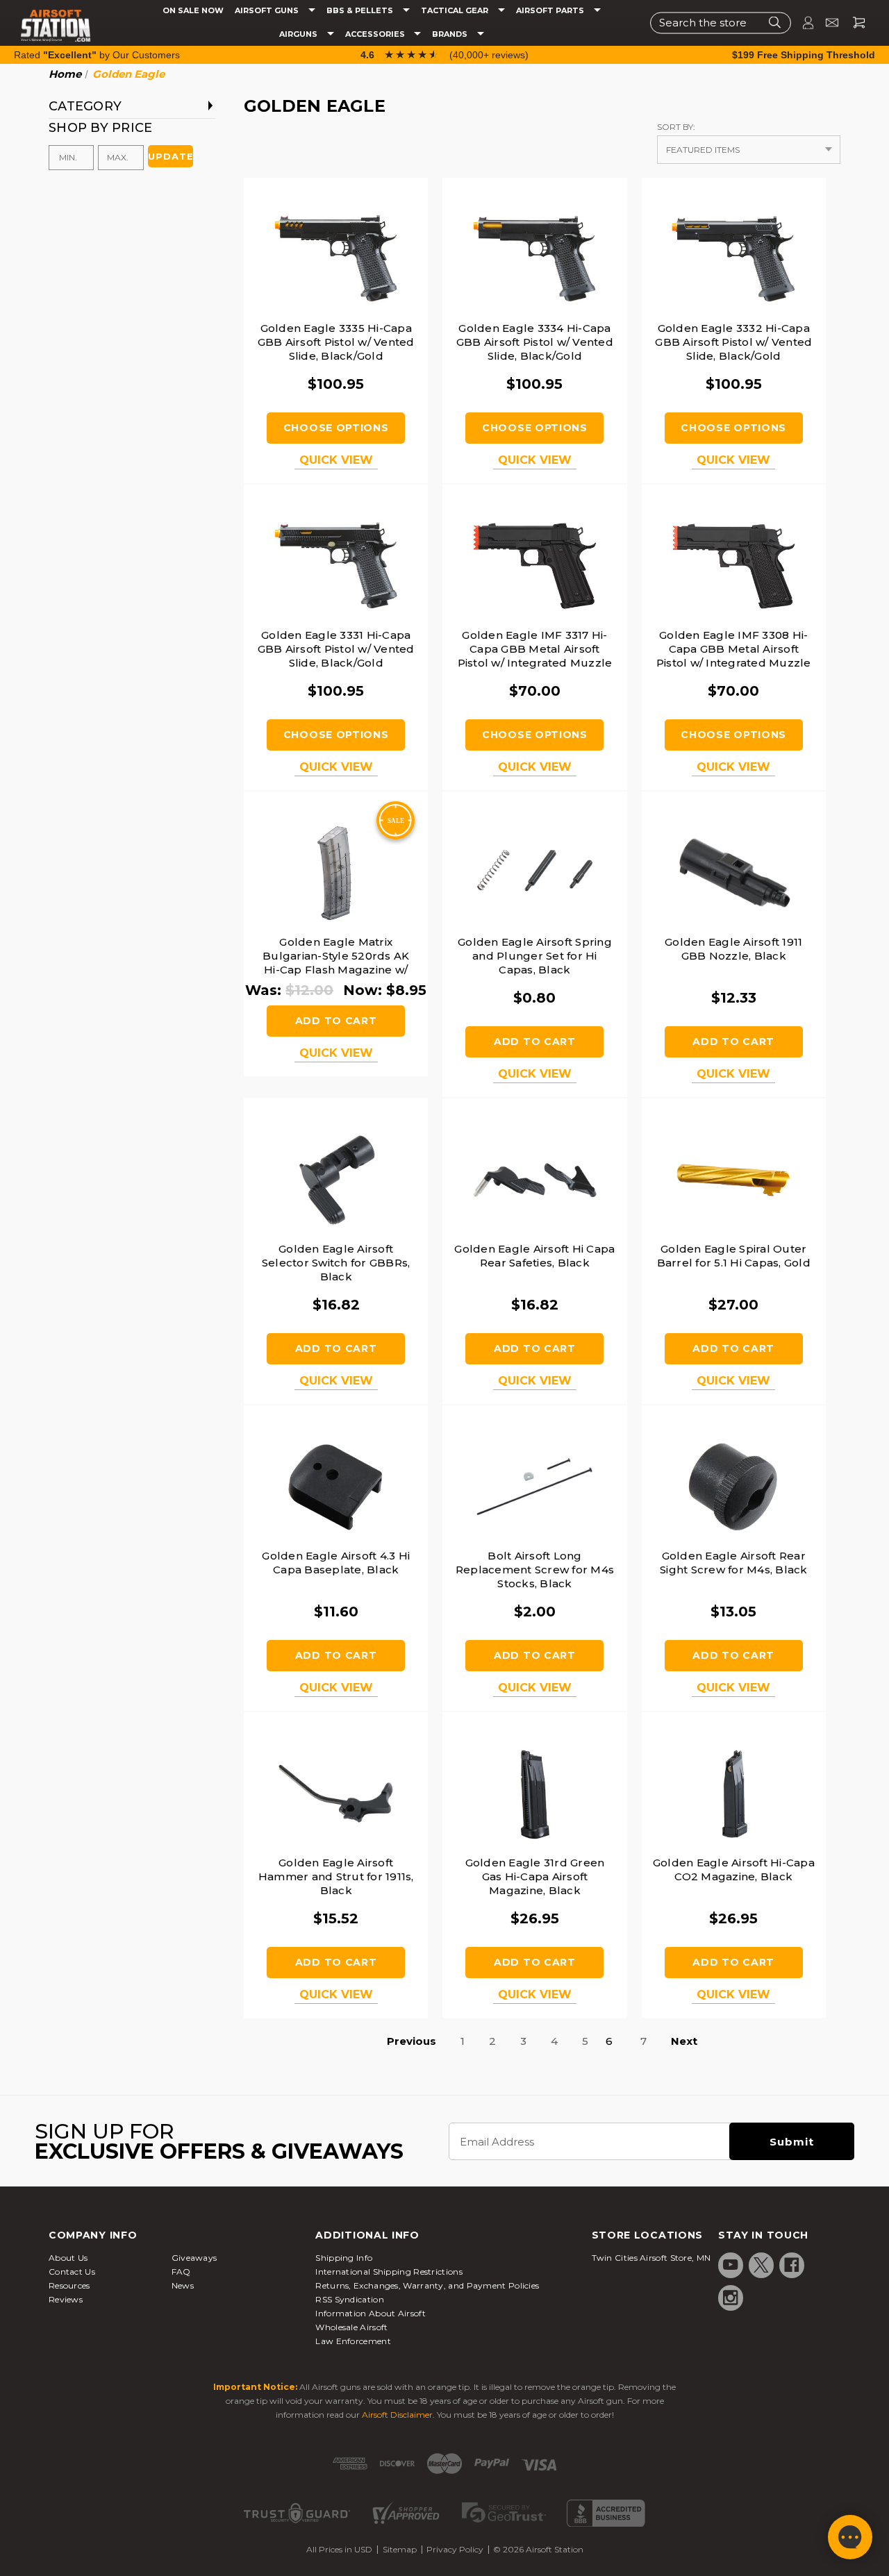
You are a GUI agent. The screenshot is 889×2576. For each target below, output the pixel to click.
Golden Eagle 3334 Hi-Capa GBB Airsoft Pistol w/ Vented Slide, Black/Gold (535, 342)
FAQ (181, 2272)
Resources (69, 2285)
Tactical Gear (456, 11)
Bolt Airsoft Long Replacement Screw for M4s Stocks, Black (535, 1570)
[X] (761, 2265)
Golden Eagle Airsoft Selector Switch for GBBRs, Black (336, 1263)
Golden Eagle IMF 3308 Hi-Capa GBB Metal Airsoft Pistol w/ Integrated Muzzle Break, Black (734, 656)
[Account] (802, 23)
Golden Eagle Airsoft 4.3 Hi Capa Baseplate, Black (336, 1563)
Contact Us (72, 2272)
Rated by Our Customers (97, 55)
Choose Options (336, 428)
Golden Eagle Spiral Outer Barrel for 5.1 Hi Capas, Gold (734, 1256)
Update (171, 156)
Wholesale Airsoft (351, 2327)
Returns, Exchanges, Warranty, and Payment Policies (427, 2285)
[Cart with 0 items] (854, 23)
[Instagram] (731, 2298)
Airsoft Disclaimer (397, 2415)
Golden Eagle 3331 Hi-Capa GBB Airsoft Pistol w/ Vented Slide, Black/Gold (336, 649)
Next (684, 2041)
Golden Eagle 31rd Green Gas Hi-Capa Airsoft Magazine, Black (535, 1876)
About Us (68, 2258)
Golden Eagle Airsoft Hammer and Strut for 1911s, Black (336, 1876)
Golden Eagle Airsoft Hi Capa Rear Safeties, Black (534, 1256)
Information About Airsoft (371, 2313)
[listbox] (749, 150)
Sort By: (676, 127)
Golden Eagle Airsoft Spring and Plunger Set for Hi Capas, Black (535, 956)
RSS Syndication (350, 2299)
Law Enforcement (353, 2341)
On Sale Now (193, 11)
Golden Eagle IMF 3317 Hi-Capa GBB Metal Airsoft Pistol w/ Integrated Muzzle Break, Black (535, 656)
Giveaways (194, 2258)
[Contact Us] (826, 23)
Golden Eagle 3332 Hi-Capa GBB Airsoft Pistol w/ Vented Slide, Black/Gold (733, 342)
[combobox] (721, 23)
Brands (451, 34)
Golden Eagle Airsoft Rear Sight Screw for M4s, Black (734, 1563)
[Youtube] (731, 2265)
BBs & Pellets (361, 11)
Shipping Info (344, 2258)
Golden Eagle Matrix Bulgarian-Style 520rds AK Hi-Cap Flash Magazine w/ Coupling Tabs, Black (336, 963)
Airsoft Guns (268, 11)
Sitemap (400, 2549)
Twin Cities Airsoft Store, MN (651, 2258)
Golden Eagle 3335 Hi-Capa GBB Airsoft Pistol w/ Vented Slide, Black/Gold (336, 342)
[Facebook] (792, 2265)
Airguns (299, 34)
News (183, 2285)
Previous (412, 2041)
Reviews (66, 2299)
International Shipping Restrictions (389, 2272)
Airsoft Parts (551, 11)
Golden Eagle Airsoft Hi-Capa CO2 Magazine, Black (734, 1870)
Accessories (376, 34)
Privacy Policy (455, 2549)
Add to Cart (336, 1021)
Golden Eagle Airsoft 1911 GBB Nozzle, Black (733, 949)
